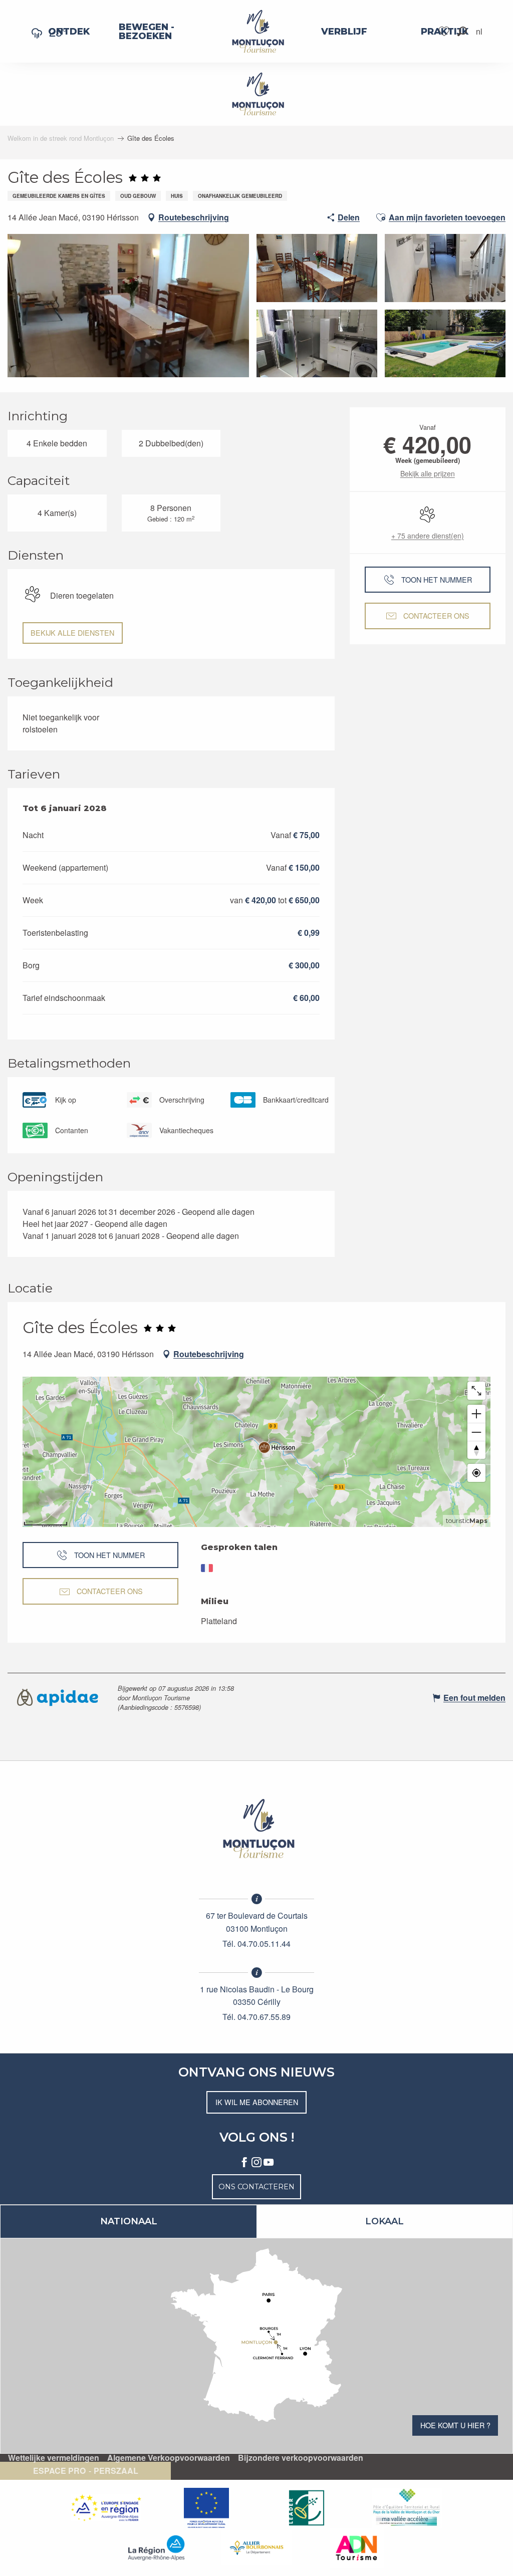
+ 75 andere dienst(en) (428, 536)
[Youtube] (269, 2163)
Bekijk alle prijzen (428, 473)
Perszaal (116, 2471)
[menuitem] (69, 32)
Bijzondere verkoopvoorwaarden (301, 2458)
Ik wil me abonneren (257, 2102)
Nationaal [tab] (129, 2221)
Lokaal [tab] (384, 2221)
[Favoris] (445, 31)
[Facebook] (244, 2163)
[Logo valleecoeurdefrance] (256, 1829)
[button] (462, 31)
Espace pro (59, 2471)
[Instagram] (256, 2163)
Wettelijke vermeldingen (54, 2458)
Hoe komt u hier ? (455, 2425)
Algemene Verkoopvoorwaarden (169, 2458)
